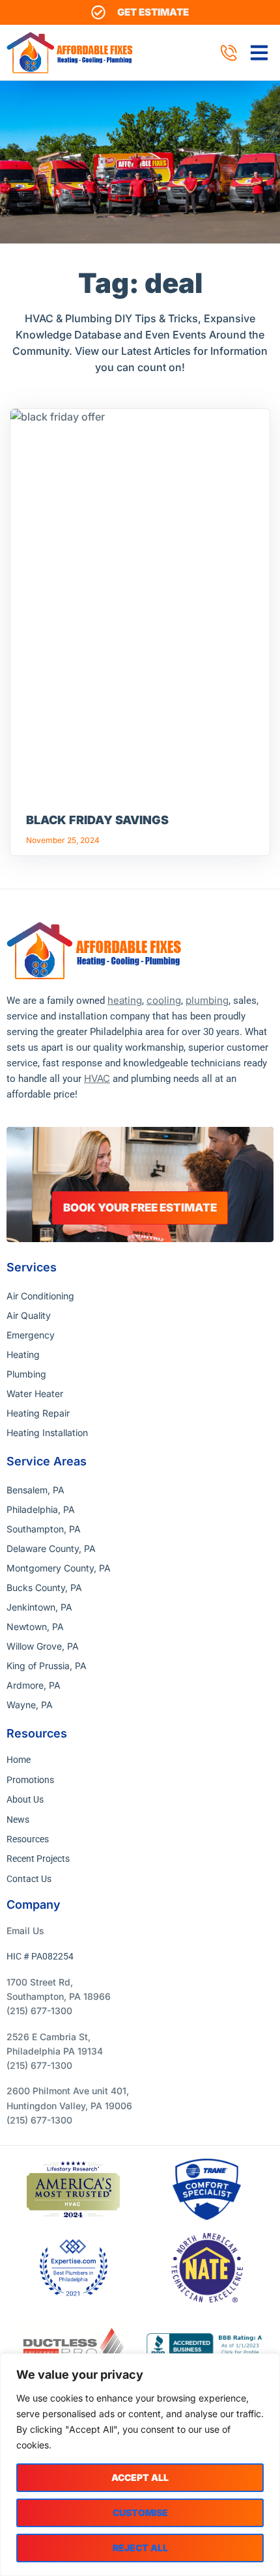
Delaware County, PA (51, 1548)
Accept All (140, 2477)
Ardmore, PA (34, 1685)
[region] (140, 2465)
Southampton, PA (44, 1529)
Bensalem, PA (35, 1490)
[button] (259, 53)
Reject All (140, 2548)
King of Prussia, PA (47, 1666)
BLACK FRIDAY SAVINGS (97, 820)
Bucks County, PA (44, 1587)
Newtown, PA (35, 1627)
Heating (23, 1354)
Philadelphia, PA (41, 1509)
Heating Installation (47, 1433)
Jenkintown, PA (39, 1607)
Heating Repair (38, 1413)
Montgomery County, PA (59, 1568)
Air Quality (29, 1315)
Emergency (31, 1335)
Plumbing (26, 1374)
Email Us (25, 1931)
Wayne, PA (30, 1705)
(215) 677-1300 (39, 2011)
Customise (140, 2513)
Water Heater (35, 1393)
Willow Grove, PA (43, 1646)
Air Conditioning (40, 1296)
